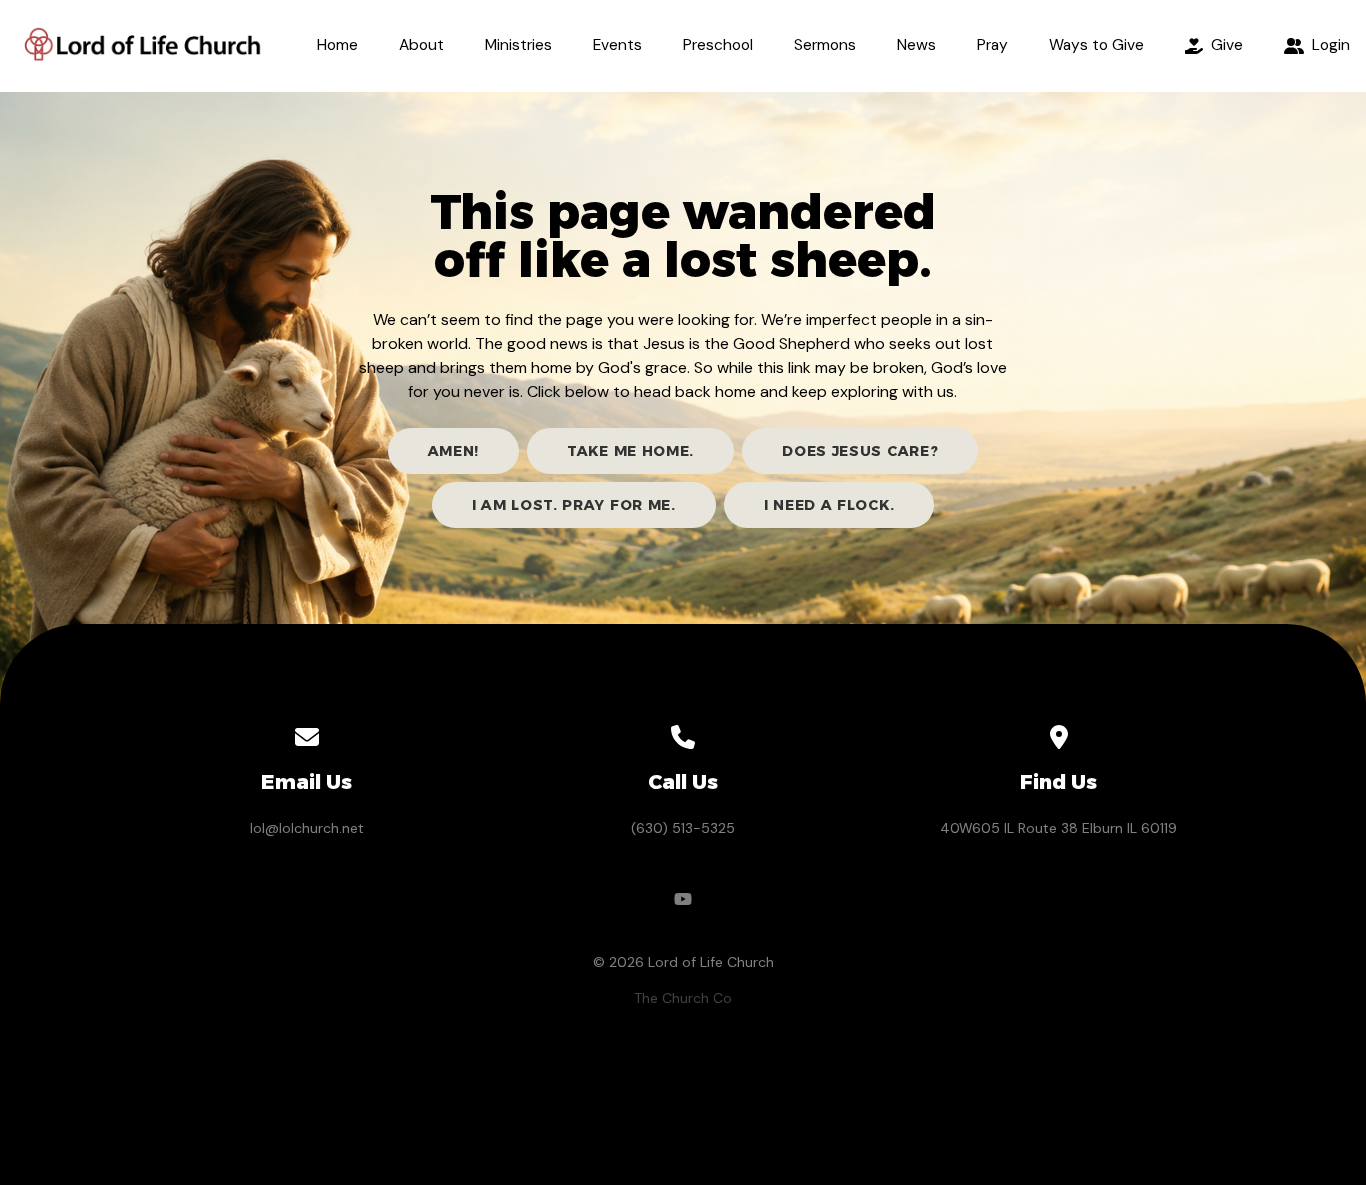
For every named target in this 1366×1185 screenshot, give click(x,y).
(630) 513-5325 (683, 828)
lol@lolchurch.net (307, 828)
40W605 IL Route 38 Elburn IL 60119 (1058, 828)
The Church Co (683, 998)
